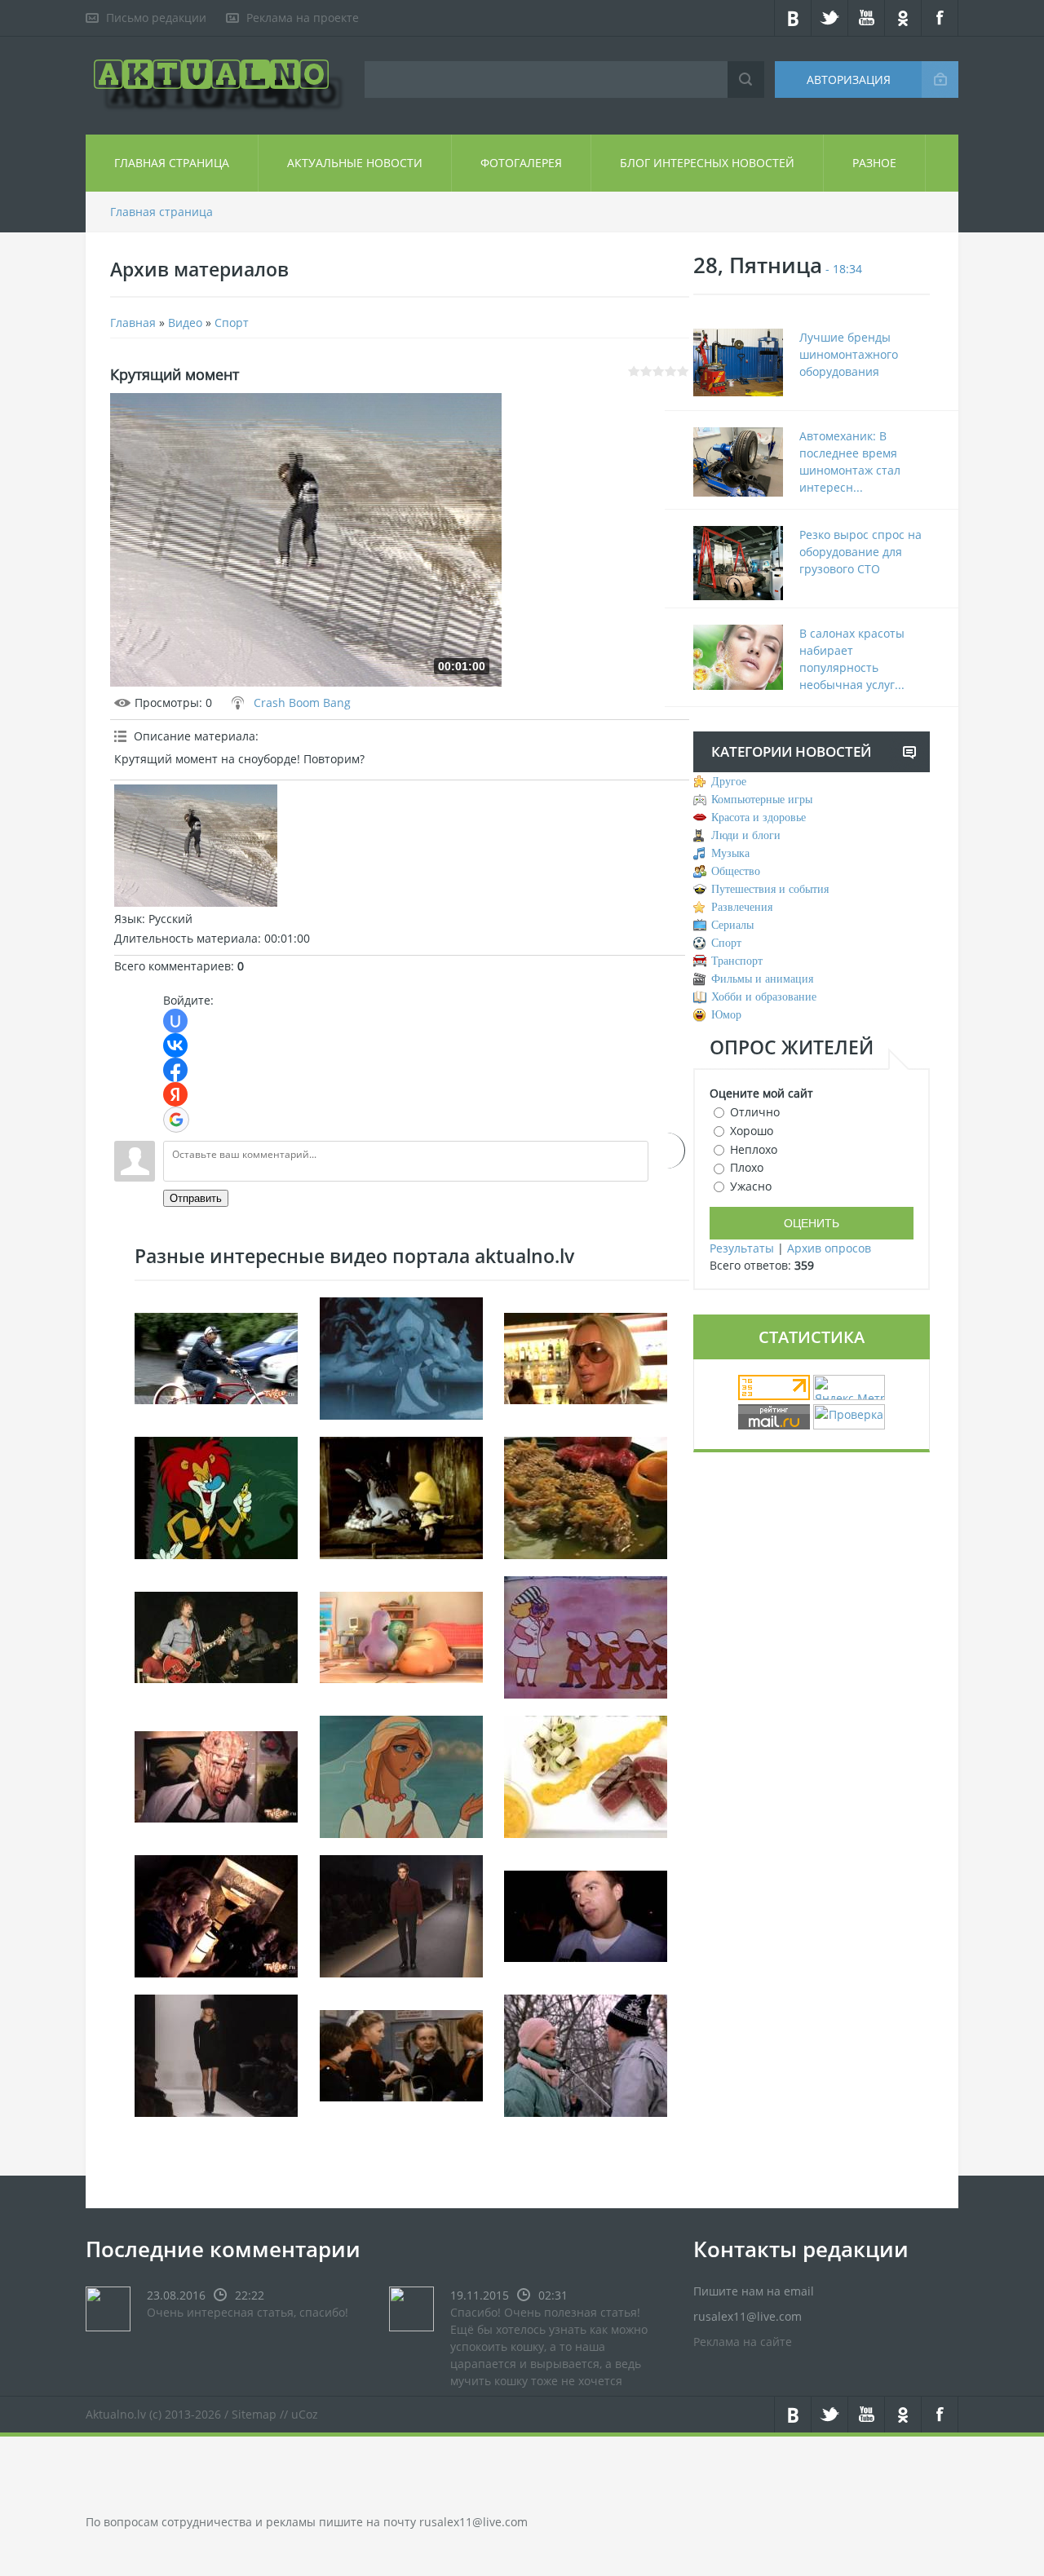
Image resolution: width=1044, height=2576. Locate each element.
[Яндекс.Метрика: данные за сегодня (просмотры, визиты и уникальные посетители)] (849, 1387)
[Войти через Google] (176, 1120)
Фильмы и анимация (762, 979)
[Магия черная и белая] (401, 2054)
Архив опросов (829, 1248)
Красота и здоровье (759, 817)
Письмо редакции (156, 18)
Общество (736, 871)
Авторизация (849, 80)
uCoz (305, 2414)
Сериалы (732, 925)
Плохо (747, 1167)
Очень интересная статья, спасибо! (248, 2312)
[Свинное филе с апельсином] (586, 1496)
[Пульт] (401, 1635)
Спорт (232, 323)
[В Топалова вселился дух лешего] (586, 1914)
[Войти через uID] (175, 1021)
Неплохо (754, 1149)
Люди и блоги (746, 835)
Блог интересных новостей (707, 163)
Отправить (196, 1198)
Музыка (730, 853)
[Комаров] (586, 1635)
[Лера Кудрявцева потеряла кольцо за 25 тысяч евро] (586, 1356)
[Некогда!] (586, 2054)
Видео (185, 323)
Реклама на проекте (303, 18)
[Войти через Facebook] (175, 1070)
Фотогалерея (521, 163)
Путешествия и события (770, 889)
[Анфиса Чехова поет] (216, 1914)
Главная (133, 323)
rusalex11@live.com (473, 2522)
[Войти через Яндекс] (175, 1094)
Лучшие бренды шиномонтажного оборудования (849, 354)
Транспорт (737, 961)
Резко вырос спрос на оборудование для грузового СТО (860, 552)
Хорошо (752, 1131)
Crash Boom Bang (302, 703)
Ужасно (751, 1186)
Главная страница (172, 163)
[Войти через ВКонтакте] (175, 1045)
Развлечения (742, 907)
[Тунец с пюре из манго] (586, 1775)
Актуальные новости (355, 163)
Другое (729, 782)
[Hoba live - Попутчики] (216, 1635)
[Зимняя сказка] (401, 1356)
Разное (874, 163)
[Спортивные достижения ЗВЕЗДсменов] (216, 1356)
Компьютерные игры (762, 800)
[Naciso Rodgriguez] (216, 2054)
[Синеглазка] (401, 1775)
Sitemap (254, 2414)
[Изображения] (196, 846)
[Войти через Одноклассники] (667, 1151)
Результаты (742, 1248)
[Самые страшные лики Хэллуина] (216, 1775)
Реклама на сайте (743, 2342)
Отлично (755, 1112)
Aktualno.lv (116, 2414)
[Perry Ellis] (401, 1914)
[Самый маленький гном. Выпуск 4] (401, 1496)
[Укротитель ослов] (216, 1496)
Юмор (726, 1015)
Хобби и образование (764, 997)
